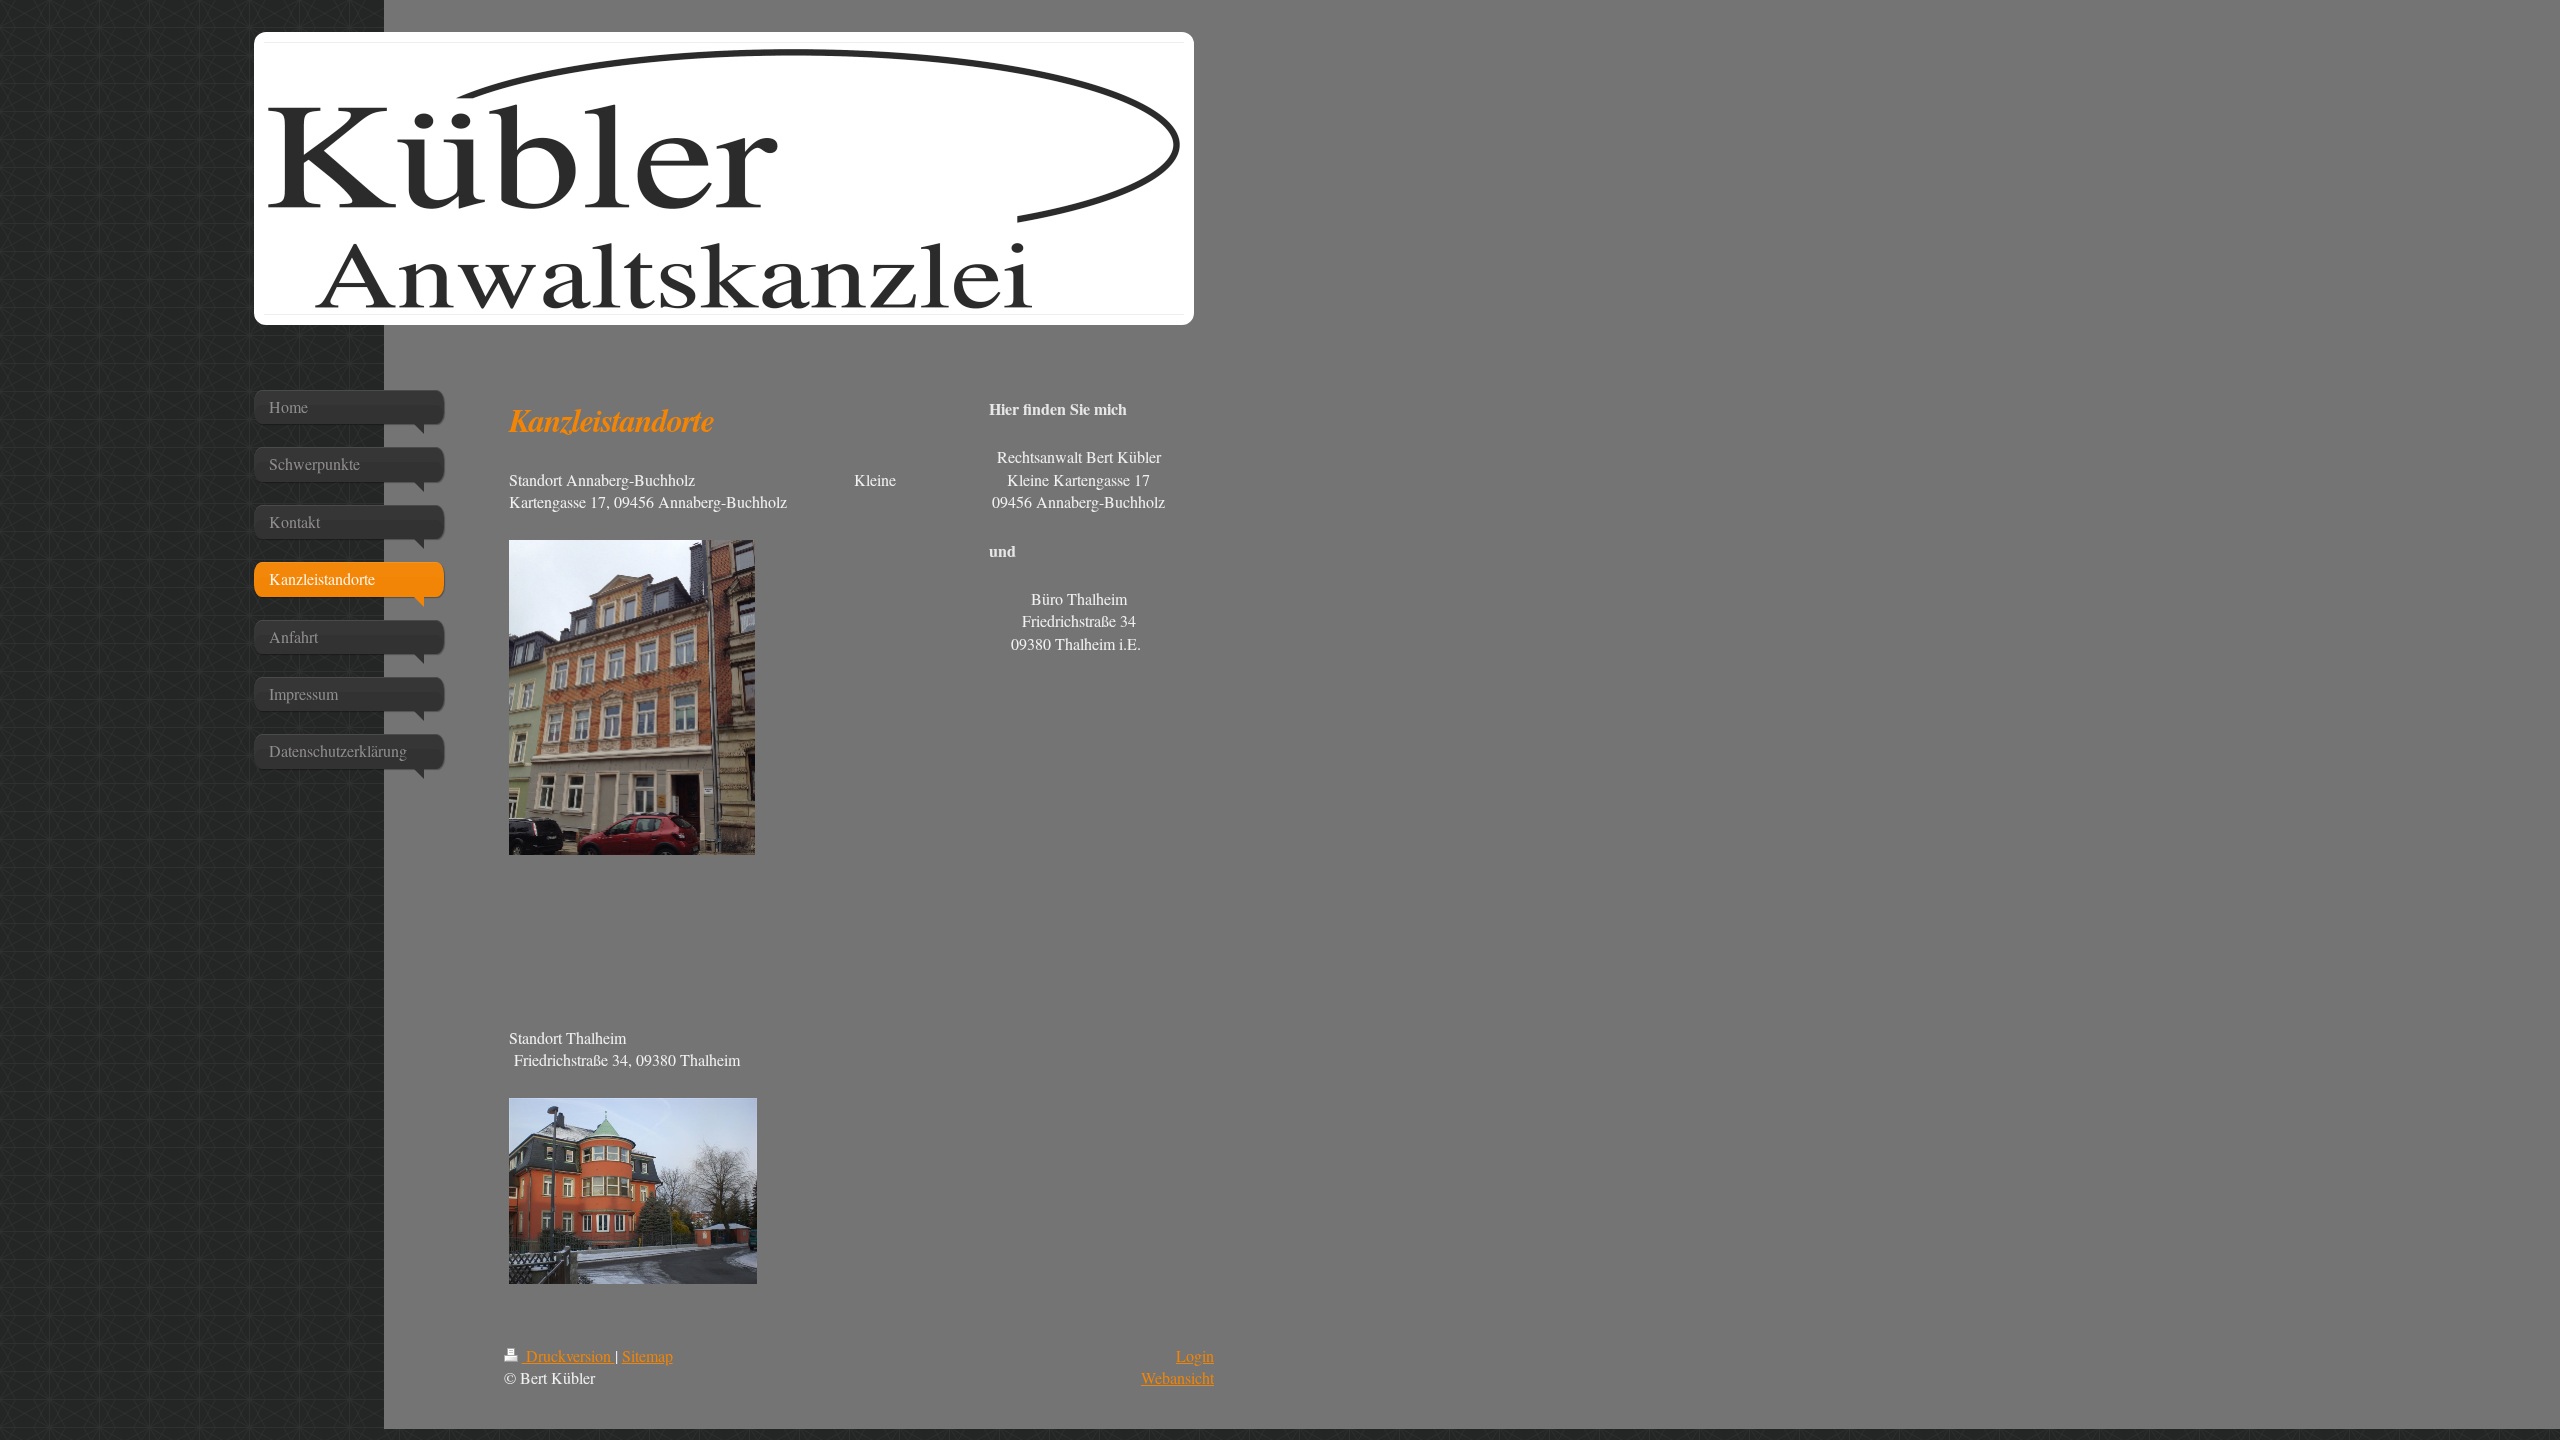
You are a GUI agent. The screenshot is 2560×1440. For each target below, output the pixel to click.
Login (1195, 1355)
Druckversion (568, 1355)
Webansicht (1177, 1377)
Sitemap (647, 1355)
